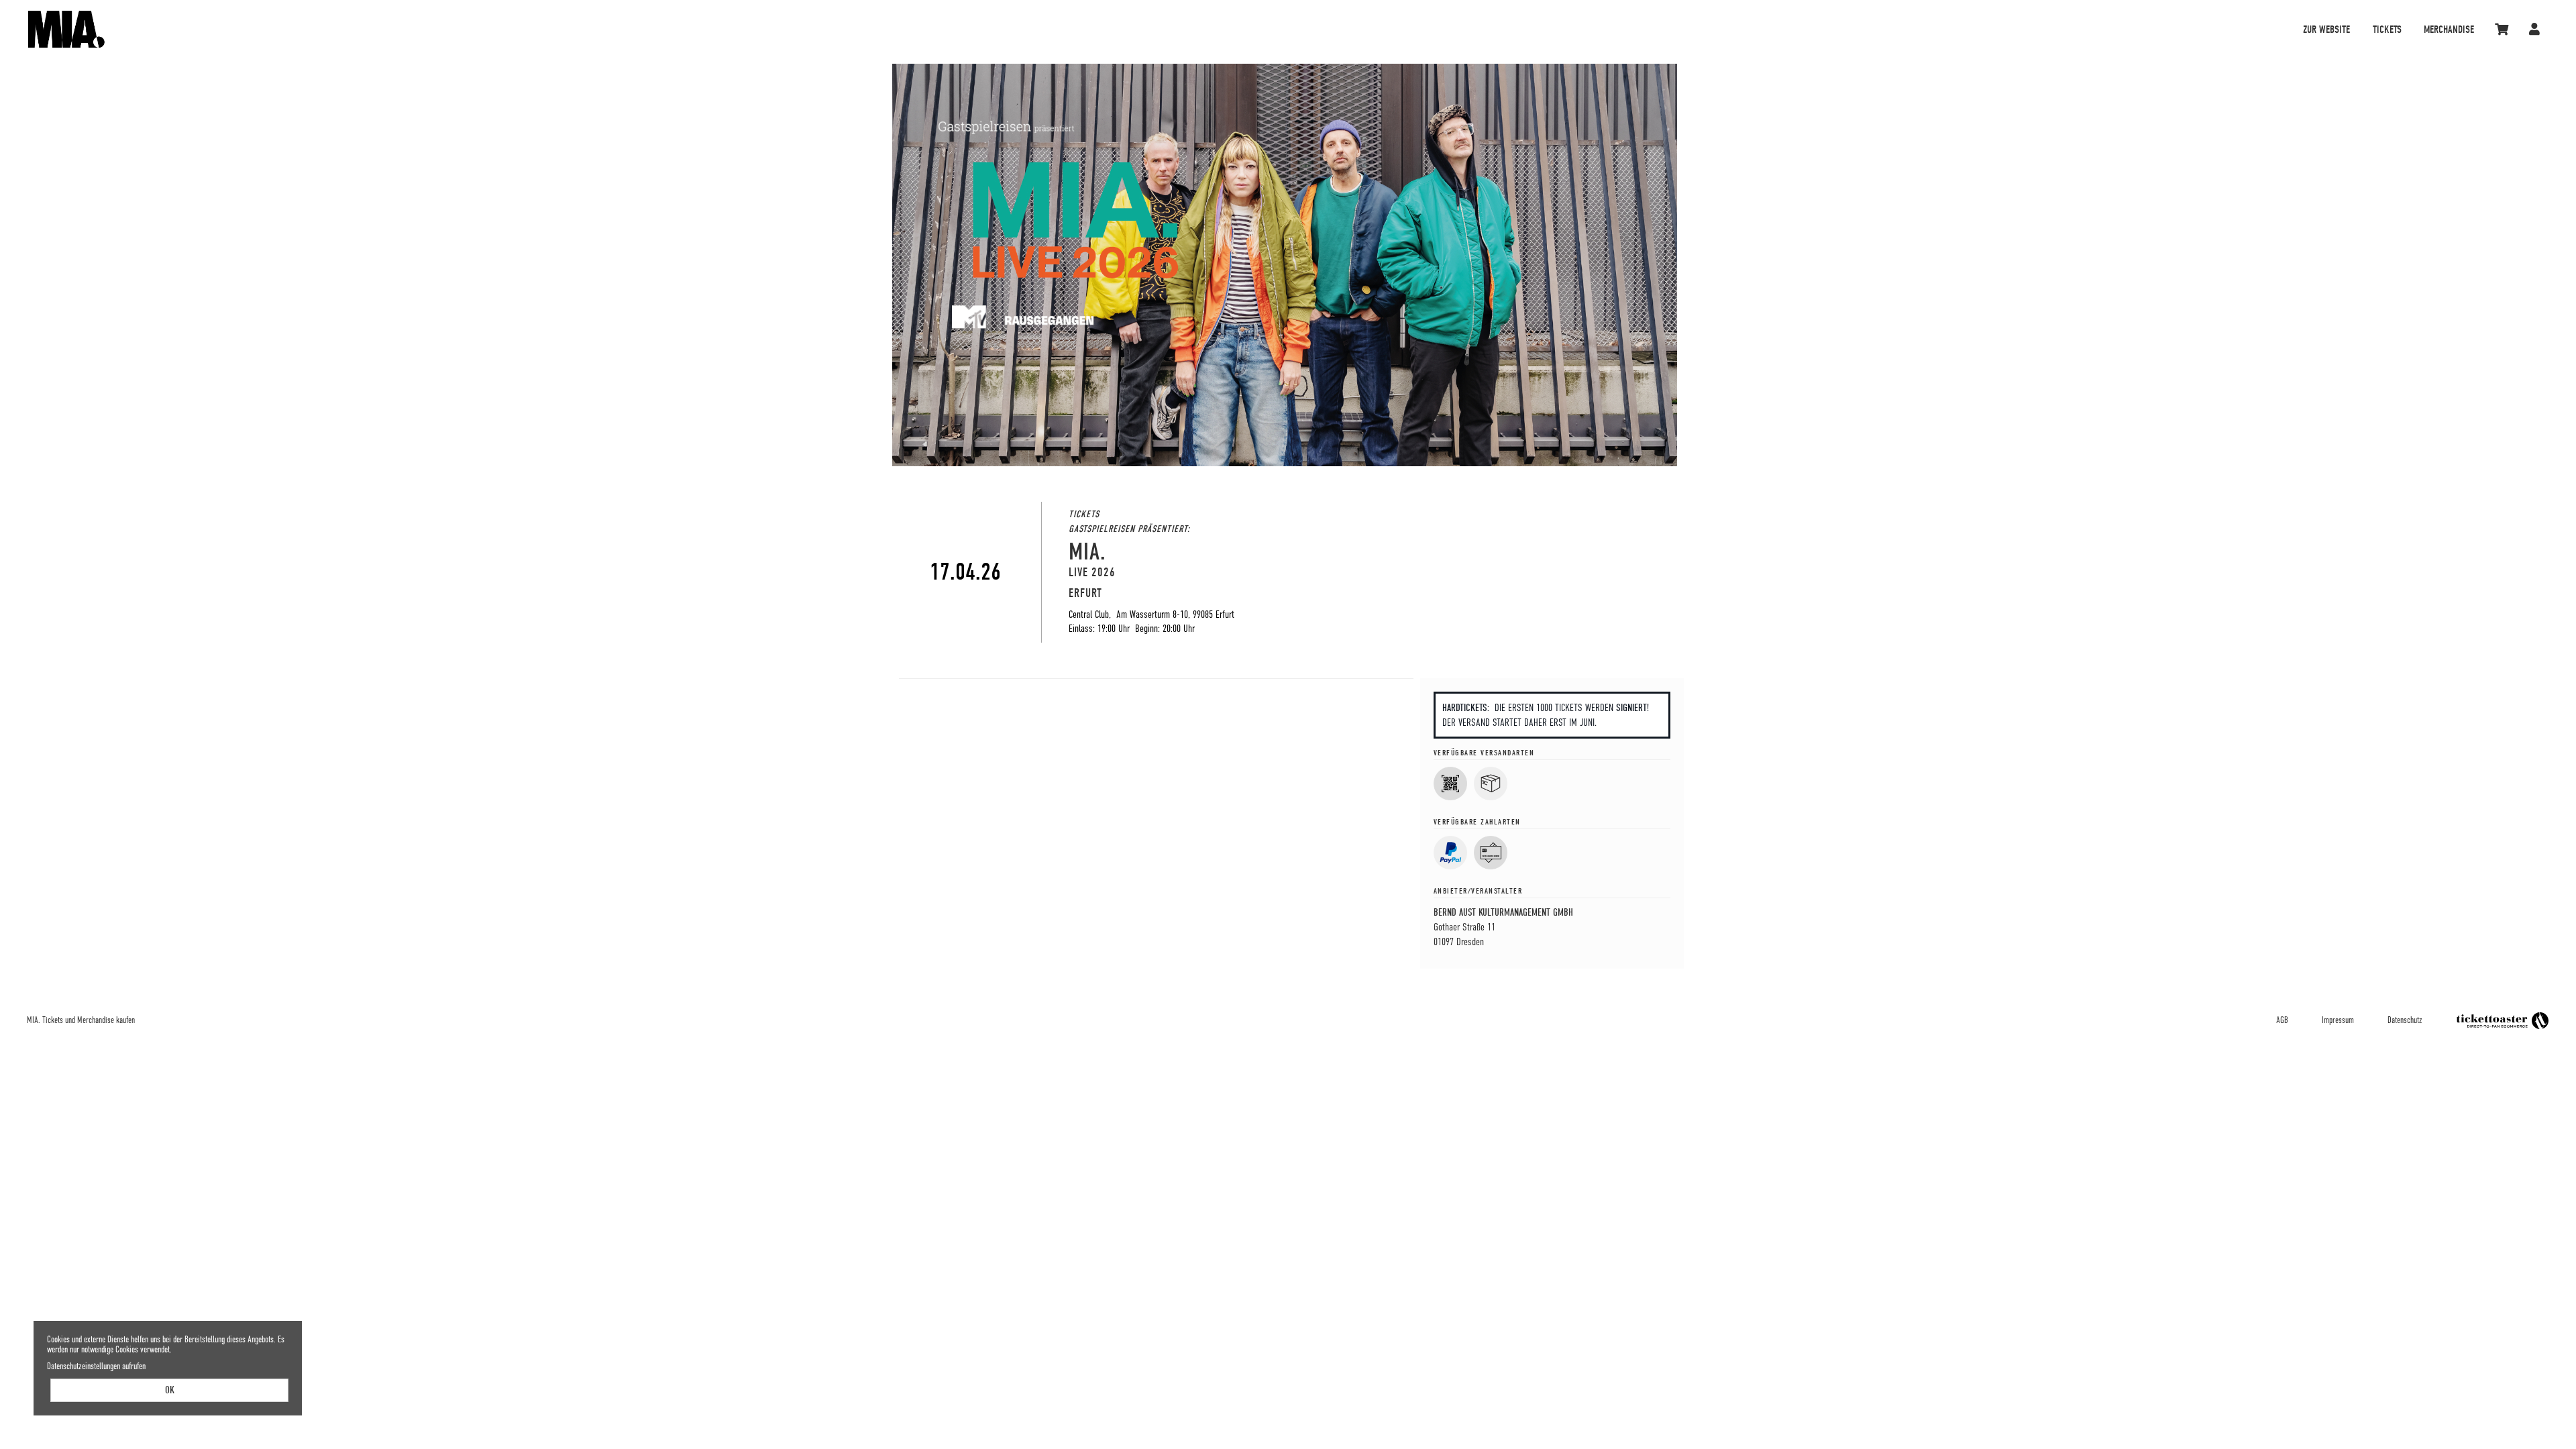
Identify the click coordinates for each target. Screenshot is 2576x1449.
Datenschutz (2405, 1020)
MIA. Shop (349, 29)
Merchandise (2449, 30)
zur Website (2326, 30)
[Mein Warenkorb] (2503, 29)
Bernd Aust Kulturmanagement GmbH (1503, 912)
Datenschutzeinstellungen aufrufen (96, 1366)
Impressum (2338, 1020)
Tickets (2387, 30)
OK (170, 1390)
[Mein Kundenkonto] (2535, 29)
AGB (2282, 1020)
